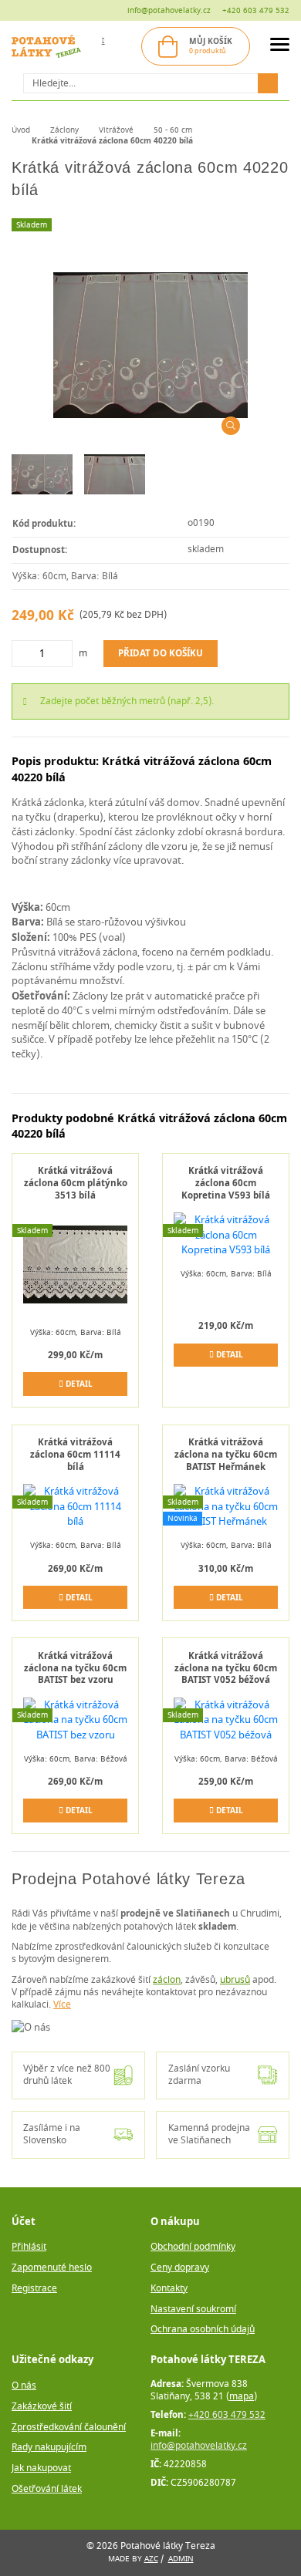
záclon (167, 1980)
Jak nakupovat (41, 2468)
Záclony (64, 130)
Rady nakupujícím (49, 2448)
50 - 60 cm (173, 130)
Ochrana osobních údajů (203, 2330)
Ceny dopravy (180, 2268)
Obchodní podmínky (193, 2247)
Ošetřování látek (47, 2489)
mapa (242, 2397)
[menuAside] (280, 47)
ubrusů (235, 1980)
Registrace (34, 2289)
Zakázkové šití (42, 2407)
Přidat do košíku (161, 653)
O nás (24, 2386)
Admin (181, 2559)
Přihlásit (29, 2247)
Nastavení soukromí (193, 2310)
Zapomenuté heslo (52, 2268)
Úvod (21, 130)
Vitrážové (116, 130)
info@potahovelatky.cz (169, 10)
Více (62, 2005)
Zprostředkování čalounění (69, 2428)
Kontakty (169, 2289)
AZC (151, 2559)
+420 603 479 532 (256, 10)
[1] (268, 83)
